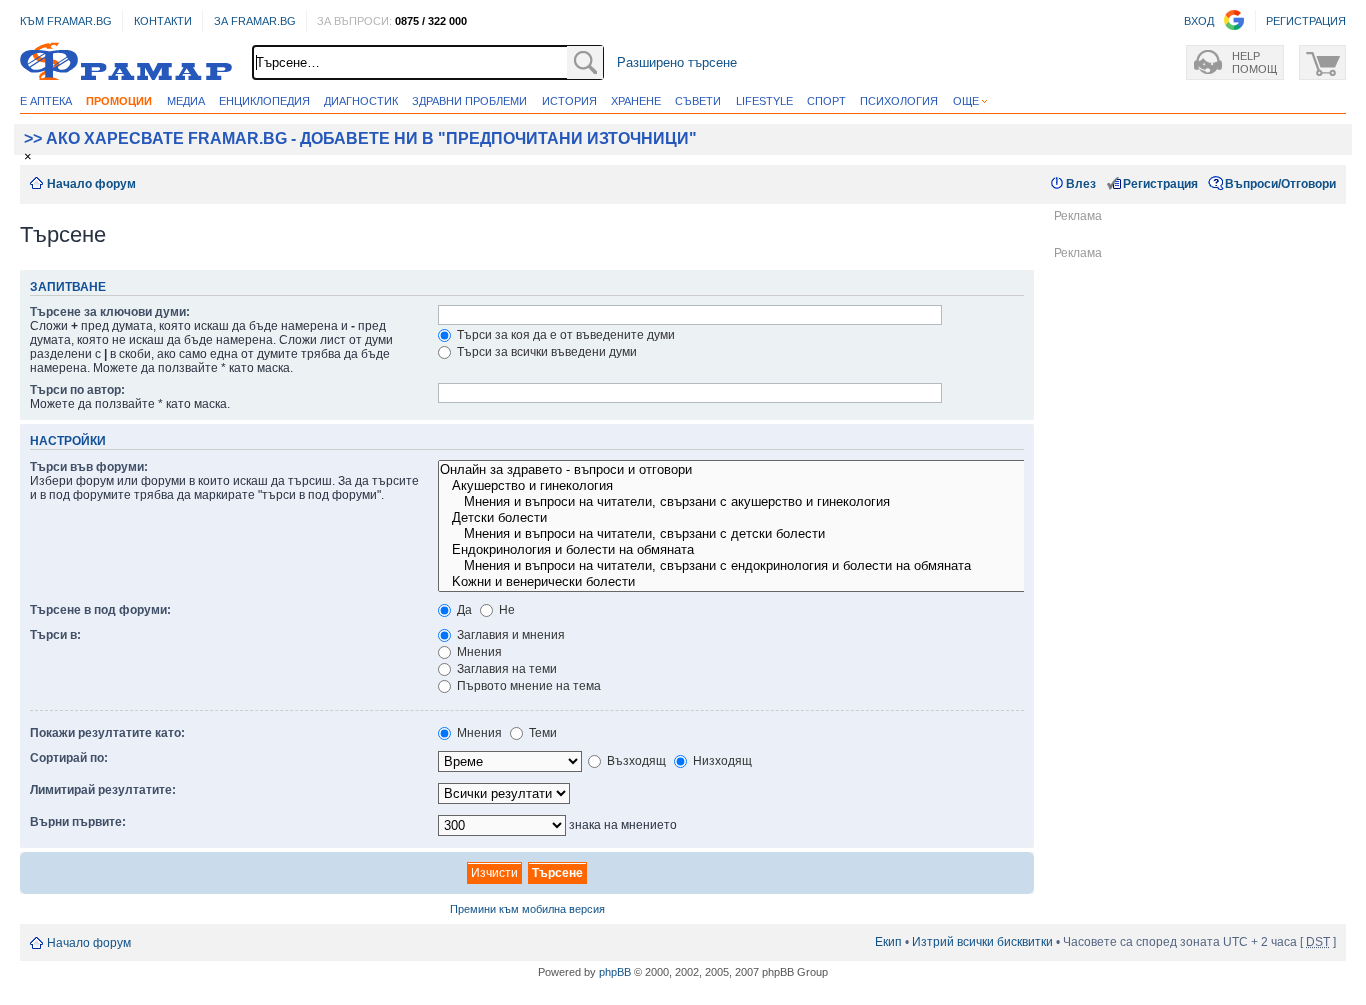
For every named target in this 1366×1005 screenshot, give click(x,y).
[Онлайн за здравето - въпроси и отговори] (782, 470)
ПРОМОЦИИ (119, 101)
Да (463, 610)
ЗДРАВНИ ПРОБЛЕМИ (469, 101)
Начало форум (91, 184)
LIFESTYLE (764, 101)
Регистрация (1160, 184)
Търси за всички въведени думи (545, 352)
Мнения (478, 652)
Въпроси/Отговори (1280, 184)
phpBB (615, 972)
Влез (1081, 184)
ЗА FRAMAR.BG (255, 21)
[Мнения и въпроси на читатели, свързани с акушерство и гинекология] (782, 502)
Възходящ (635, 761)
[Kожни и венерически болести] (782, 582)
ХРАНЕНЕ (636, 101)
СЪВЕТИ (698, 101)
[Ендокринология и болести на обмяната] (782, 550)
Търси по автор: (77, 390)
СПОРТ (826, 101)
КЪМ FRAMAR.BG (66, 21)
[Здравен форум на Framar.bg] (126, 62)
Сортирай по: (69, 758)
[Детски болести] (782, 518)
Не (505, 610)
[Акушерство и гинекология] (782, 486)
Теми (541, 733)
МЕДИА (186, 101)
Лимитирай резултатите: (103, 790)
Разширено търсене (677, 62)
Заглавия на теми (505, 669)
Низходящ (721, 761)
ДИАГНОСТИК (361, 101)
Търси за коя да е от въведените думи (564, 335)
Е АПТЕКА (46, 101)
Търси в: (55, 635)
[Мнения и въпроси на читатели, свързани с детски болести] (782, 534)
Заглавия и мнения (509, 635)
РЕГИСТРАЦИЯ (1306, 21)
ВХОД (1199, 21)
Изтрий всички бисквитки (982, 942)
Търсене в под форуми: (100, 610)
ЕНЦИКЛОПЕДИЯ (264, 101)
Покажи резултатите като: (107, 733)
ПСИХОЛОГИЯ (899, 101)
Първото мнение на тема (527, 686)
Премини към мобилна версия (527, 909)
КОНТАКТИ (163, 21)
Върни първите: (78, 822)
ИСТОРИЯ (569, 101)
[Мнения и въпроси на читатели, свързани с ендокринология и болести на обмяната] (782, 566)
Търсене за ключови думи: (110, 312)
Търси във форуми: (89, 467)
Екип (888, 942)
